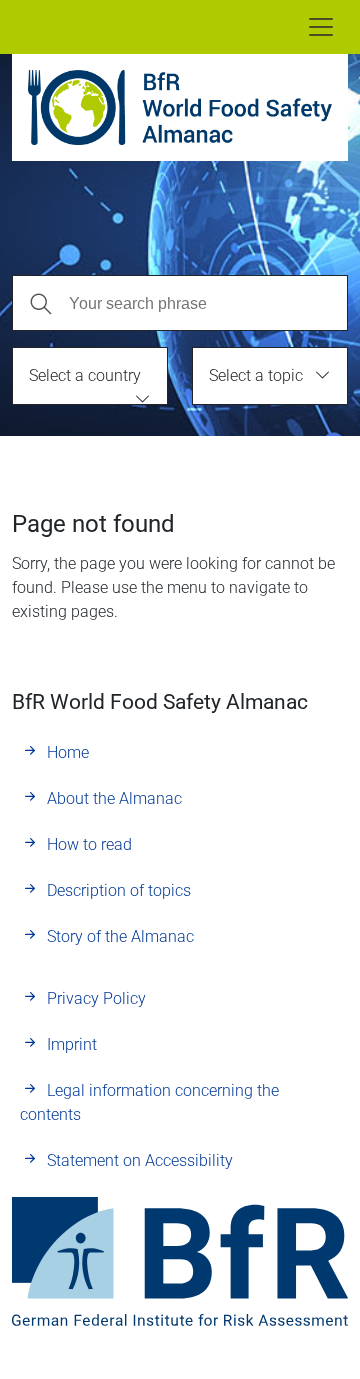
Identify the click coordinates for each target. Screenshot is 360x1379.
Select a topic (256, 375)
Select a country (85, 375)
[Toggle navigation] (321, 27)
